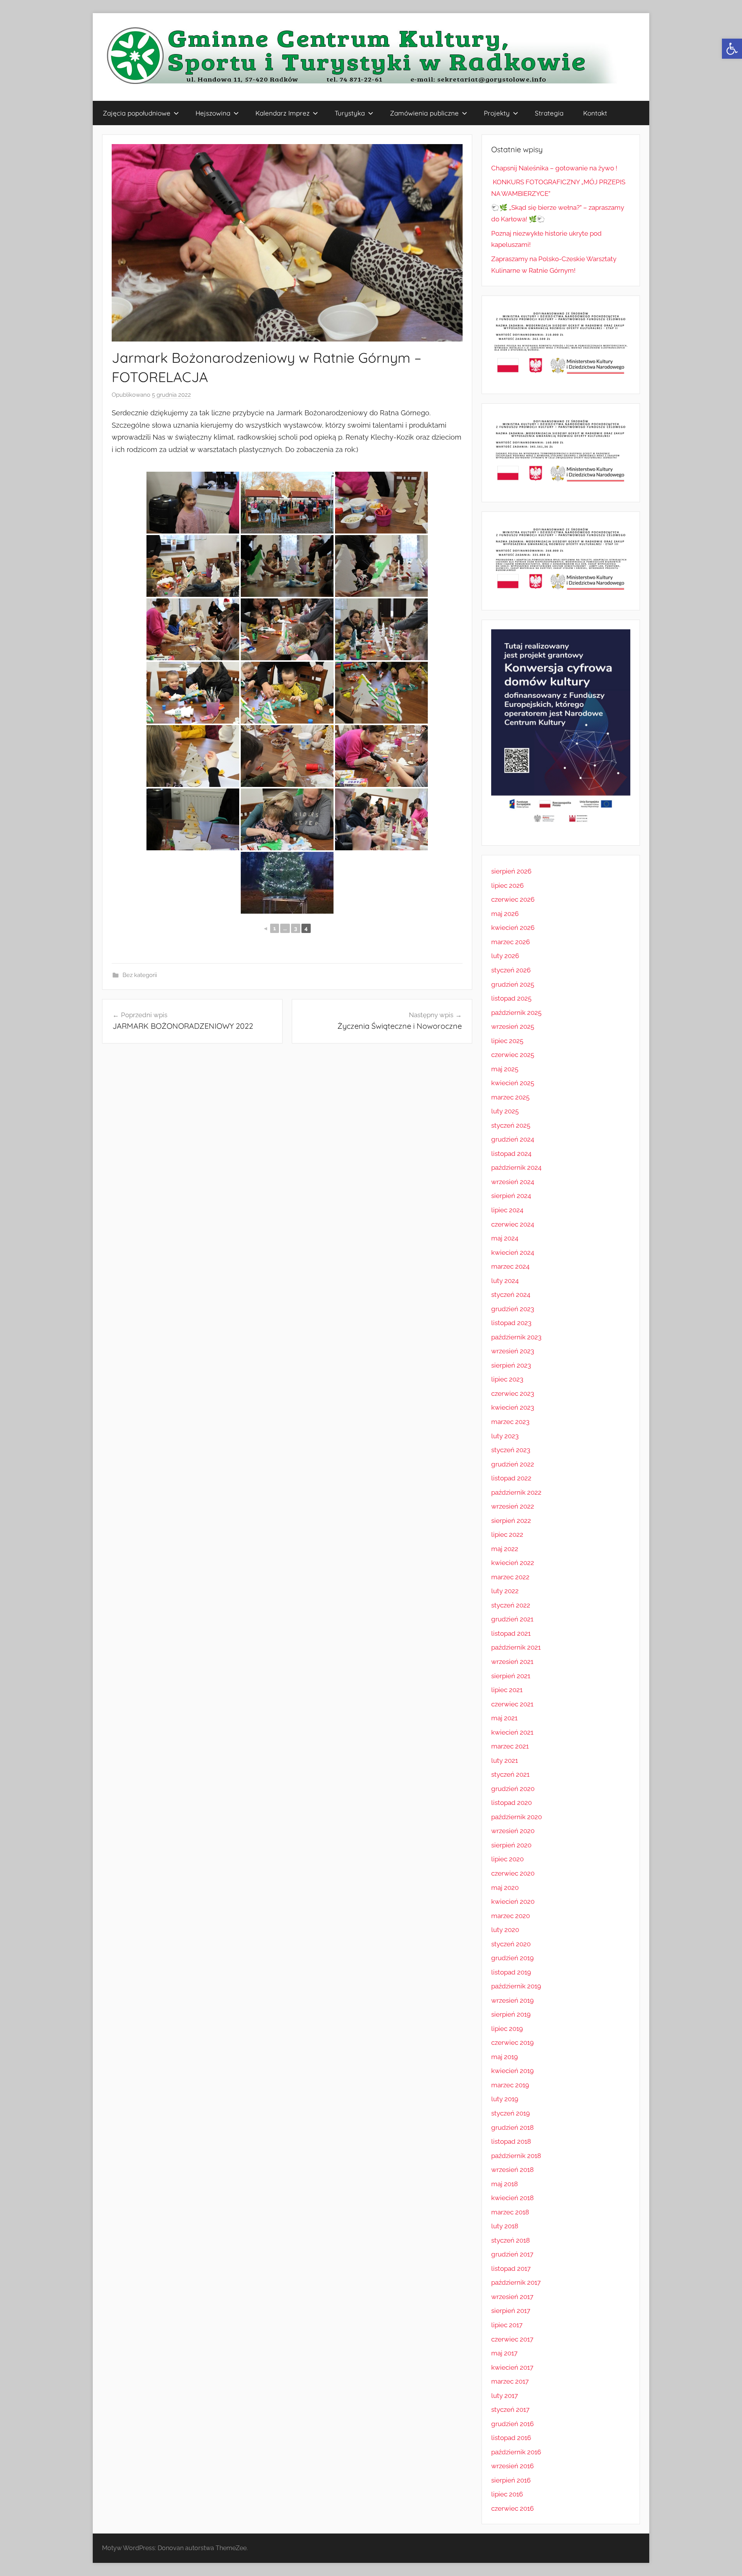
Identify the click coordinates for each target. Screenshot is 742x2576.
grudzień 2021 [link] (512, 1619)
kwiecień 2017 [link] (512, 2367)
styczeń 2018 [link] (511, 2240)
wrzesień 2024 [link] (513, 1182)
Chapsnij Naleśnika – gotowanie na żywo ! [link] (554, 168)
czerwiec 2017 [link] (512, 2339)
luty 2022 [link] (505, 1591)
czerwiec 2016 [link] (512, 2508)
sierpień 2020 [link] (511, 1845)
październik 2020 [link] (517, 1817)
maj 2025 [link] (505, 1069)
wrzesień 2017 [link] (512, 2297)
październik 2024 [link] (516, 1167)
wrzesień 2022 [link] (513, 1506)
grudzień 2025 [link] (513, 984)
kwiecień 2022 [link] (513, 1563)
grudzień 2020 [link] (513, 1789)
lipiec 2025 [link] (507, 1041)
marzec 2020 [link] (511, 1916)
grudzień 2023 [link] (513, 1309)
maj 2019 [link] (505, 2057)
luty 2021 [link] (505, 1760)
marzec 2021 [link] (510, 1746)
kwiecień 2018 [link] (512, 2198)
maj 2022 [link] (505, 1549)
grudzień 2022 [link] (513, 1464)
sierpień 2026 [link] (511, 871)
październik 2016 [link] (516, 2452)
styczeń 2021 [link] (510, 1774)
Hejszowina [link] (213, 113)
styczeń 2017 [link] (510, 2409)
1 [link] (275, 928)
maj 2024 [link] (505, 1238)
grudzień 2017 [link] (512, 2254)
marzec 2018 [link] (510, 2212)
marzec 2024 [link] (510, 1266)
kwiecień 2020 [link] (513, 1901)
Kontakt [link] (595, 113)
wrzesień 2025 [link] (513, 1026)
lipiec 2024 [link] (507, 1210)
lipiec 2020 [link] (507, 1859)
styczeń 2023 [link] (511, 1450)
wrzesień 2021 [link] (512, 1662)
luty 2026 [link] (505, 956)
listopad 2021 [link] (511, 1633)
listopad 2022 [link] (511, 1478)
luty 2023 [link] (505, 1436)
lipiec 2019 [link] (507, 2029)
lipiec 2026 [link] (507, 885)
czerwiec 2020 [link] (513, 1873)
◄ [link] (265, 928)
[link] (732, 49)
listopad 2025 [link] (511, 998)
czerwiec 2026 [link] (513, 899)
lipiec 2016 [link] (507, 2494)
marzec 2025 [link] (510, 1097)
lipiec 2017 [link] (507, 2325)
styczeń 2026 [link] (511, 970)
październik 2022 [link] (516, 1492)
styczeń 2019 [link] (511, 2113)
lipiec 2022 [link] (507, 1534)
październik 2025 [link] (516, 1013)
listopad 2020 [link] (511, 1803)
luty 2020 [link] (505, 1930)
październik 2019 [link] (516, 1986)
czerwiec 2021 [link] (512, 1704)
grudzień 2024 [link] (513, 1139)
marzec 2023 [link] (510, 1422)
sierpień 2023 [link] (511, 1365)
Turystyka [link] (350, 113)
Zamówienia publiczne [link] (424, 113)
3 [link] (296, 928)
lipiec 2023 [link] (507, 1379)
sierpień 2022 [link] (511, 1521)
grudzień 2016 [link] (512, 2424)
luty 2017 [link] (505, 2396)
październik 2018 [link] (516, 2156)
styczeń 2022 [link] (511, 1605)
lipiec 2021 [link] (507, 1690)
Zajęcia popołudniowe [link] (137, 113)
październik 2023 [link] (516, 1337)
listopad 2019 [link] (511, 1972)
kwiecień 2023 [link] (513, 1407)
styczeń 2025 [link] (511, 1125)
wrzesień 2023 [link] (513, 1351)
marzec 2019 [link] (510, 2085)
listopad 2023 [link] (511, 1323)
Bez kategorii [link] (140, 975)
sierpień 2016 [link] (511, 2480)
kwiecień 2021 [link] (512, 1732)
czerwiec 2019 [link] (512, 2042)
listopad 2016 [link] (511, 2438)
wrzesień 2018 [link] (512, 2170)
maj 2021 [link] (504, 1718)
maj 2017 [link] (504, 2353)
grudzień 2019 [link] (512, 1958)
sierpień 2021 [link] (511, 1676)
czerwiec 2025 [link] (513, 1055)
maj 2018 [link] (505, 2184)
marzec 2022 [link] (510, 1577)
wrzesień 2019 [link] (512, 2000)
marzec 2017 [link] (510, 2381)
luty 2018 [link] (505, 2226)
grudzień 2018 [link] (512, 2127)
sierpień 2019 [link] (511, 2014)
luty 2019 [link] (505, 2099)
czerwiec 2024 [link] (513, 1224)
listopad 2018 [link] (511, 2141)
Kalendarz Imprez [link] (283, 113)
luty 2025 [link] (505, 1111)
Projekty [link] (497, 113)
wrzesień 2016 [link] (512, 2466)
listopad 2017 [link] (511, 2268)
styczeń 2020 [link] (511, 1944)
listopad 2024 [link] (511, 1154)
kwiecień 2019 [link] (512, 2071)
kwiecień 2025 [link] (513, 1083)
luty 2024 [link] (505, 1281)
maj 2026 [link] (505, 914)
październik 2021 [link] (516, 1647)
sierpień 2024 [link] (511, 1196)
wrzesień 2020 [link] (513, 1831)
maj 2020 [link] (505, 1888)
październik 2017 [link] (516, 2282)
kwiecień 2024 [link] (513, 1252)
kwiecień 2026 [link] (513, 928)
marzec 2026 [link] (511, 942)
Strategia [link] (549, 113)
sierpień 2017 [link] (511, 2311)
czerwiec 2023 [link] (513, 1393)
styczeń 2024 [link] (511, 1295)
